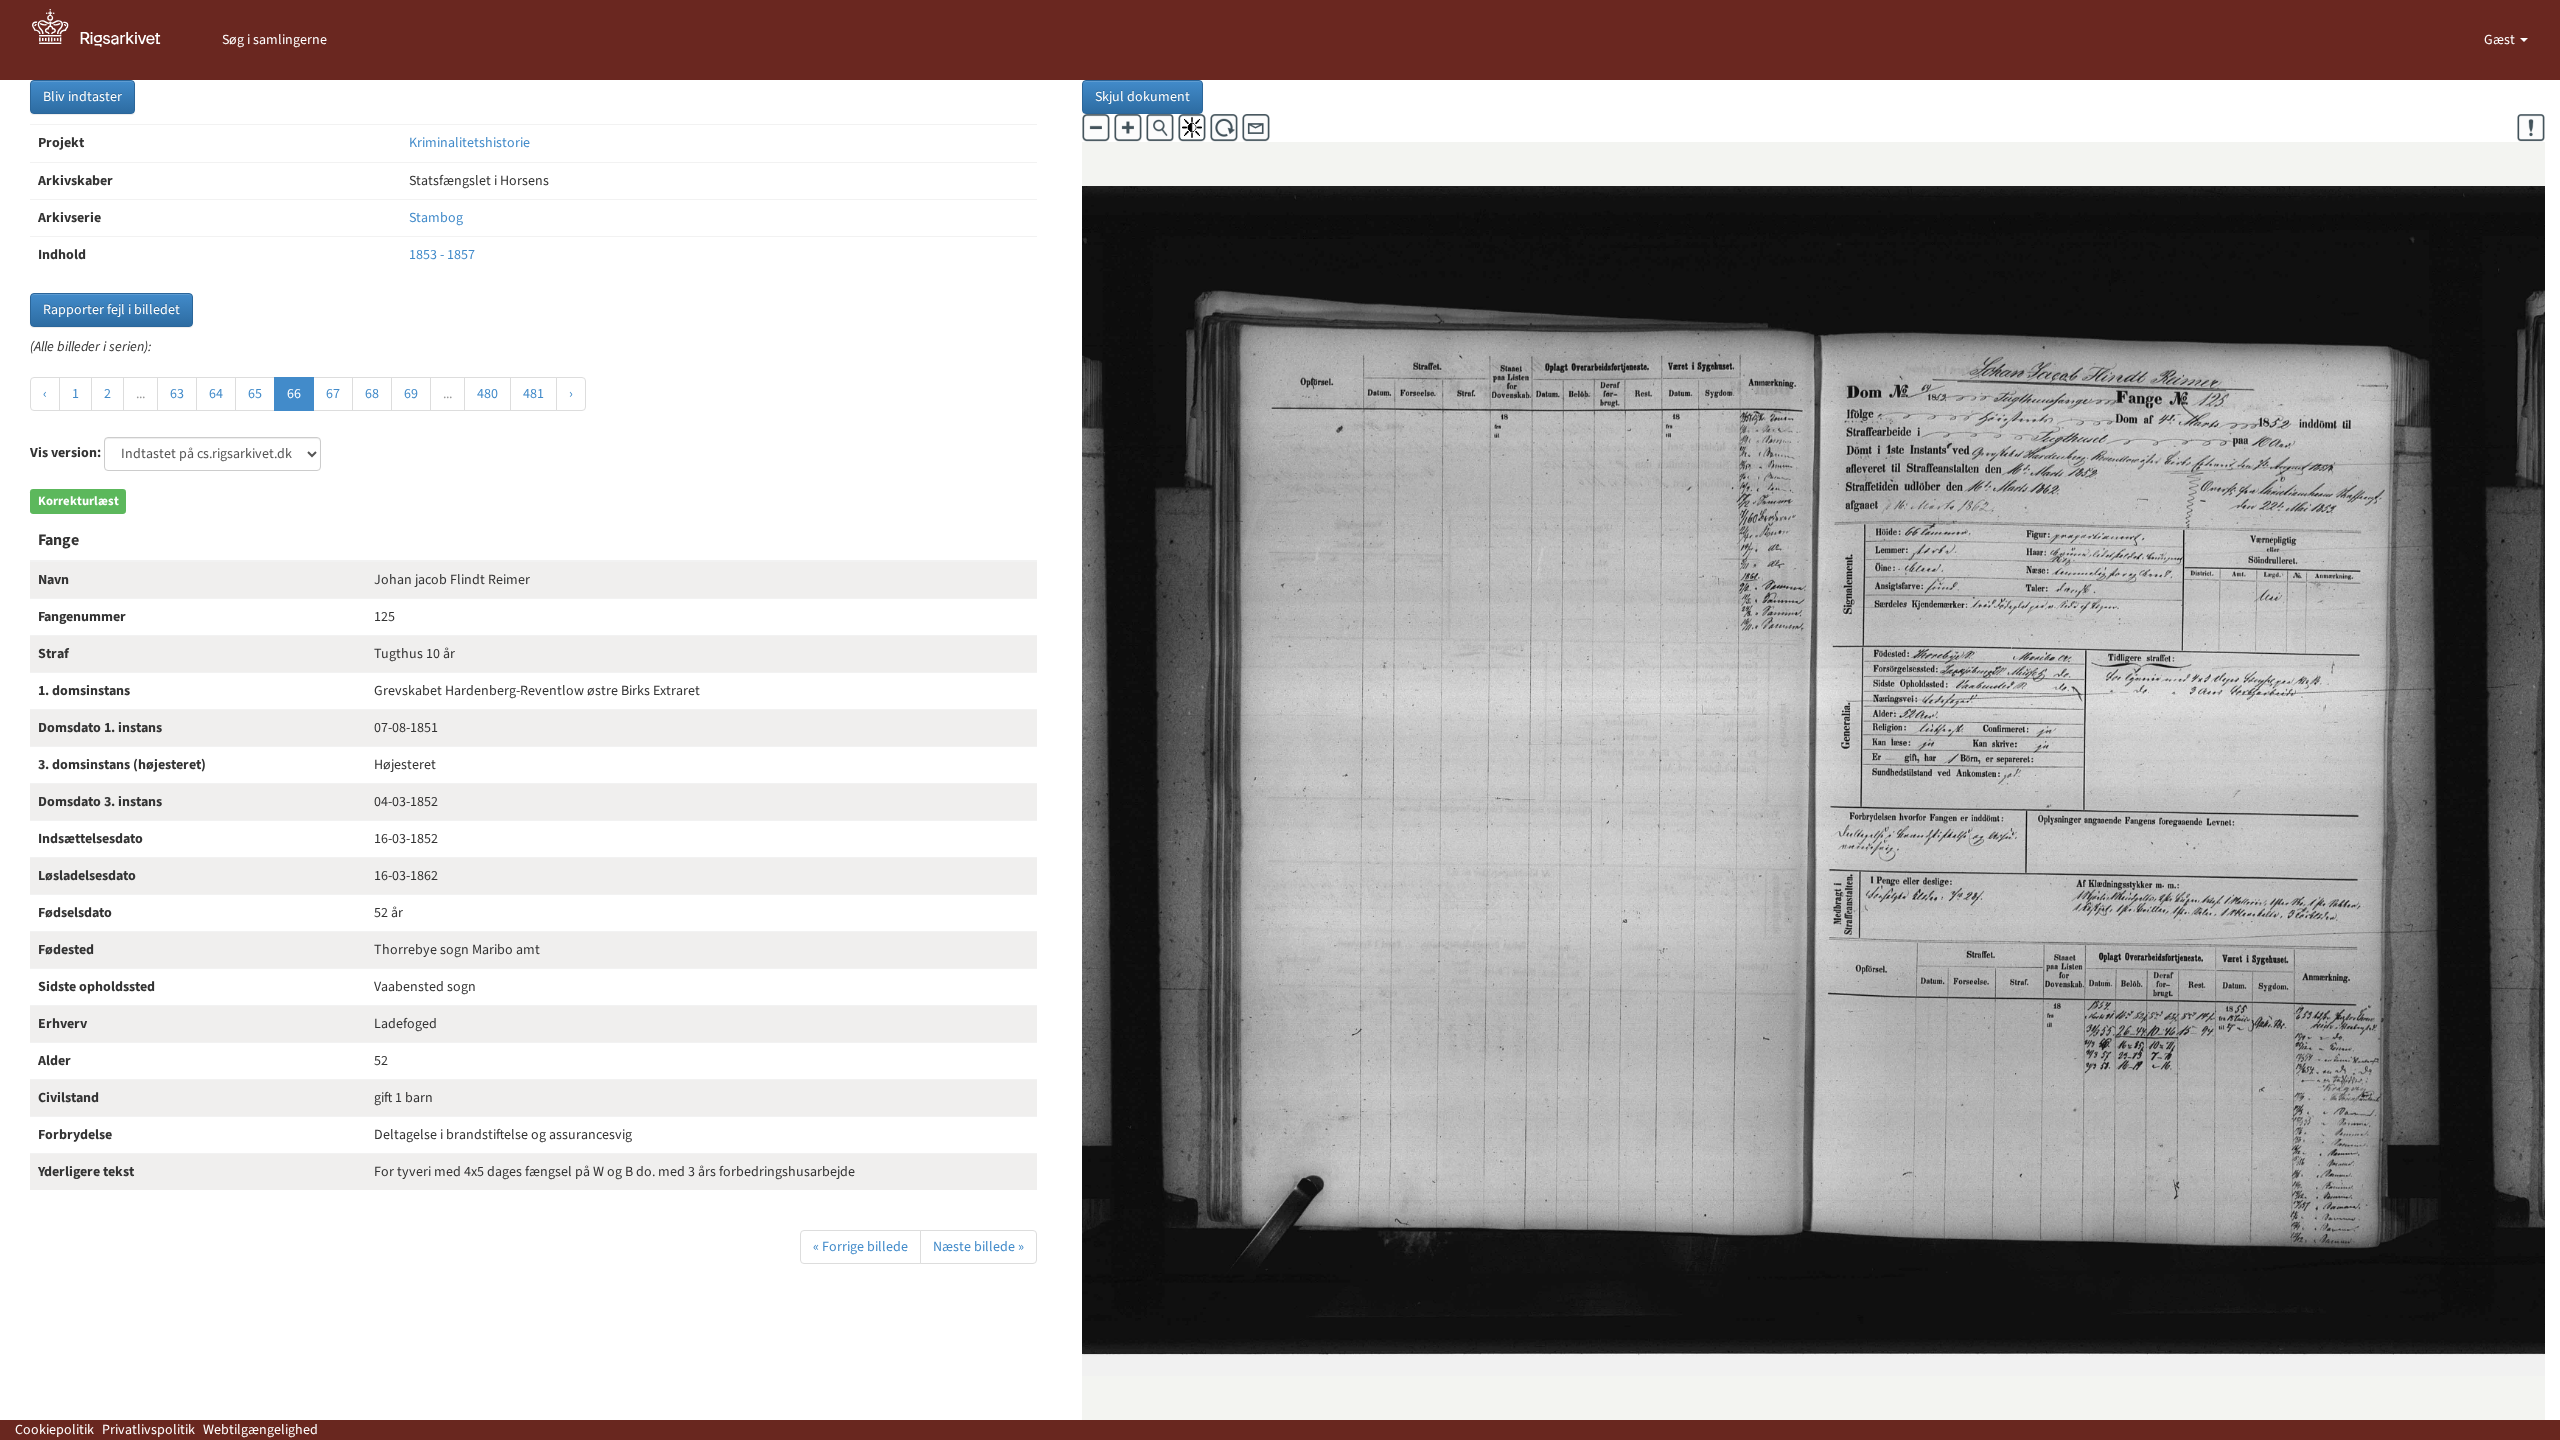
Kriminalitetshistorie (469, 143)
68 (372, 394)
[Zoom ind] (1128, 128)
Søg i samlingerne (274, 40)
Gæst (2501, 40)
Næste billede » (978, 1247)
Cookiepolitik (54, 1430)
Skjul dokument (1142, 97)
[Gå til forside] (107, 40)
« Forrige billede (860, 1247)
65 (255, 394)
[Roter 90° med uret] (1224, 128)
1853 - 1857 (442, 255)
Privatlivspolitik (148, 1430)
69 (411, 394)
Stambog (436, 218)
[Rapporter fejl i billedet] (2531, 128)
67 (333, 394)
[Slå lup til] (1160, 128)
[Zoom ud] (1096, 128)
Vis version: (65, 453)
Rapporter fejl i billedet (111, 310)
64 (216, 394)
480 (487, 394)
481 (533, 394)
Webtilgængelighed (260, 1430)
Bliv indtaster (82, 97)
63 (177, 394)
